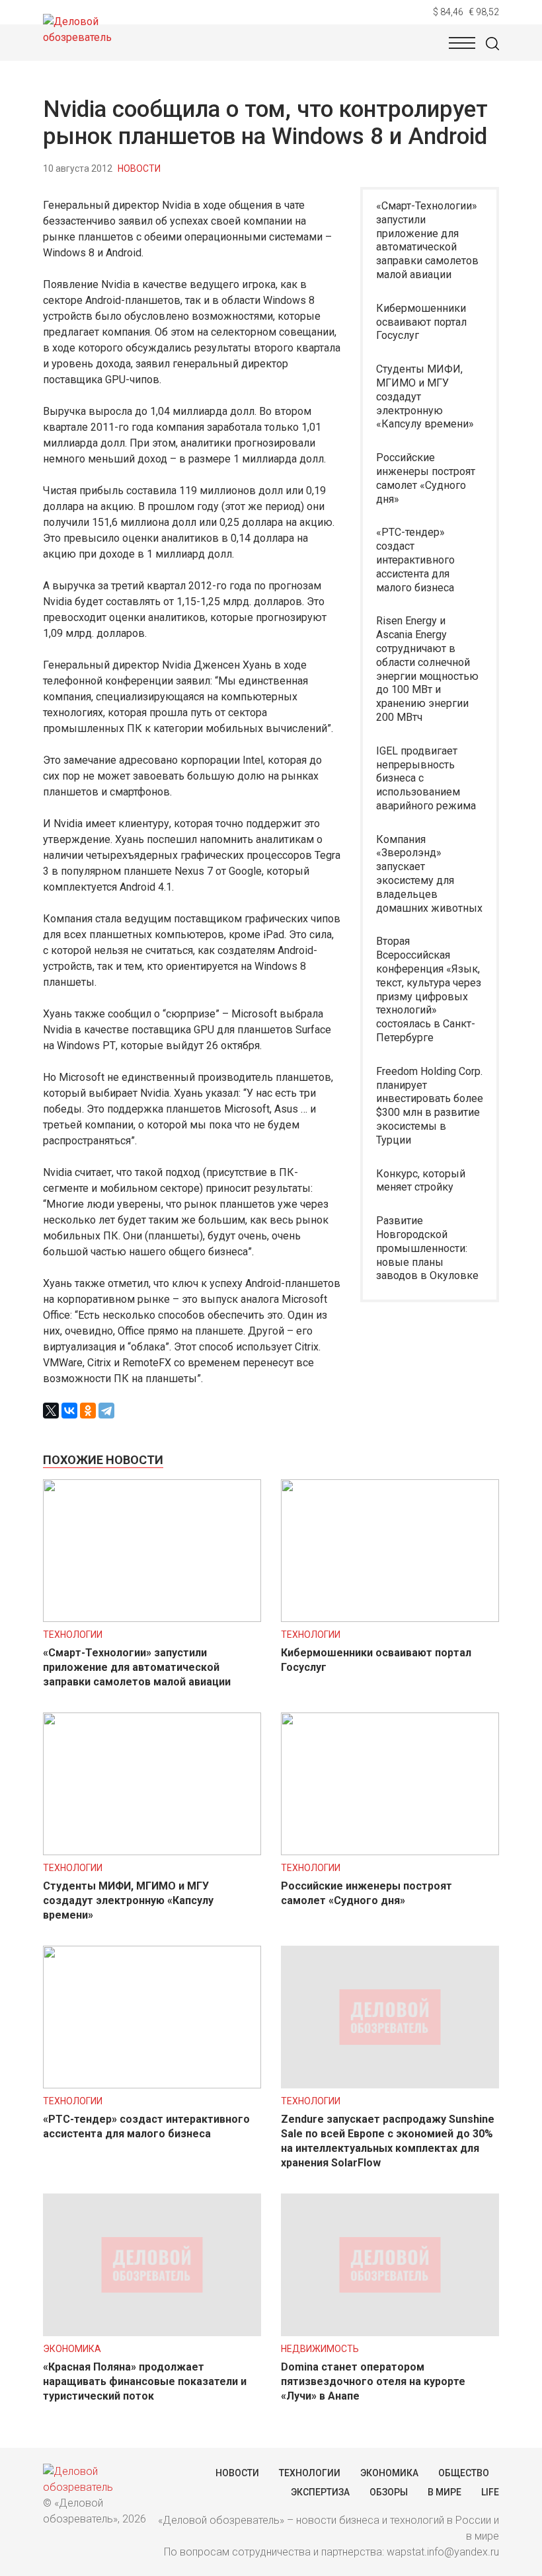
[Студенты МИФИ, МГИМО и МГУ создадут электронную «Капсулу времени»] (152, 1852)
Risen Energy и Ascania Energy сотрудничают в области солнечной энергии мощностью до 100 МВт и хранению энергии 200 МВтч (427, 669)
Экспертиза (320, 2492)
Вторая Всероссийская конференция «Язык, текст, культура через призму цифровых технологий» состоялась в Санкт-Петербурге (429, 989)
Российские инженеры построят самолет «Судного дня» (426, 478)
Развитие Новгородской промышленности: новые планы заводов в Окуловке (427, 1248)
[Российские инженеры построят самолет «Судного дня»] (390, 1852)
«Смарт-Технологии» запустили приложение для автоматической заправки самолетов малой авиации (427, 240)
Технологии (73, 1635)
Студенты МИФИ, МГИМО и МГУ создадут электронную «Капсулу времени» (425, 396)
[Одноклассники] (88, 1411)
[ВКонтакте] (69, 1411)
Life (490, 2492)
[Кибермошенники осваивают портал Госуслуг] (390, 1618)
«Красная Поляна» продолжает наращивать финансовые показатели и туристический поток (145, 2381)
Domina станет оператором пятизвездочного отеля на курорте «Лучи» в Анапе (373, 2381)
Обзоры (389, 2492)
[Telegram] (106, 1411)
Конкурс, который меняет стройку (421, 1181)
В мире (445, 2492)
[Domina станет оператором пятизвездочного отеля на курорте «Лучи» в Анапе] (390, 2333)
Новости (139, 168)
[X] (51, 1411)
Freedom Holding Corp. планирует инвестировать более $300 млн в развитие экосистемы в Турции (430, 1106)
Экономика (72, 2349)
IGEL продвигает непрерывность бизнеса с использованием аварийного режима (426, 778)
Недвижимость (320, 2349)
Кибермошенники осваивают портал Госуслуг (421, 322)
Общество (464, 2473)
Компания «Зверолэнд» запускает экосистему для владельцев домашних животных (429, 874)
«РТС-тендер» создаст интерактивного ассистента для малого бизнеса (415, 560)
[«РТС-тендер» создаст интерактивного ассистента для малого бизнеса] (152, 2085)
